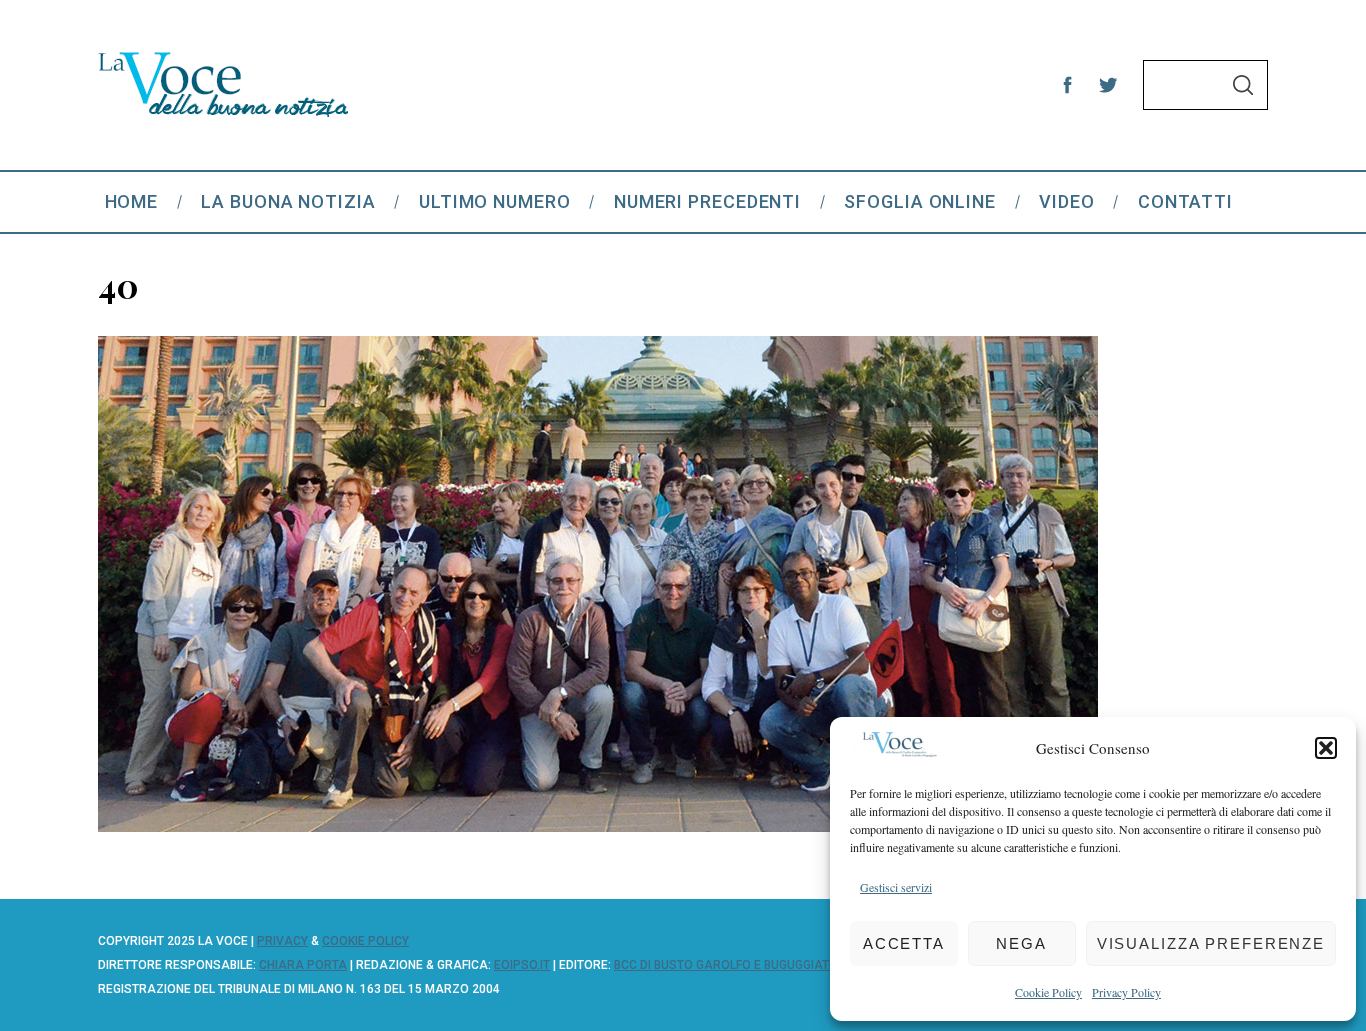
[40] (598, 825)
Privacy (282, 941)
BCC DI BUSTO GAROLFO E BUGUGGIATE (725, 965)
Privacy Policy (1126, 992)
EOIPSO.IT (522, 965)
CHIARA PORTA (303, 965)
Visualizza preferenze (1211, 943)
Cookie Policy (1048, 992)
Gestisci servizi (896, 887)
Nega (1021, 943)
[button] (1326, 748)
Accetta (904, 943)
